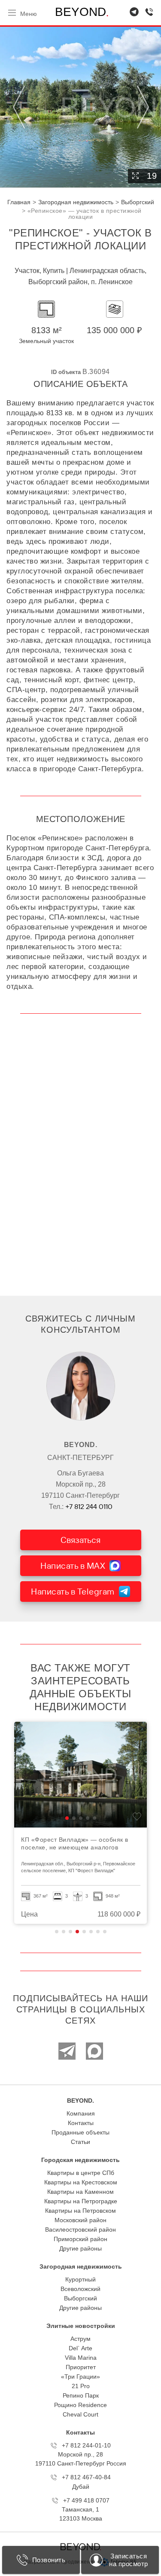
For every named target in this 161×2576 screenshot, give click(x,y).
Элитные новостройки (81, 2326)
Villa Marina (81, 2358)
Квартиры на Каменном (80, 2192)
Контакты (81, 2123)
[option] (80, 1823)
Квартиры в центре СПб (81, 2173)
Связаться (80, 1540)
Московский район (80, 2220)
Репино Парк (81, 2395)
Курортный (80, 2279)
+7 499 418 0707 (86, 2500)
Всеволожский (80, 2289)
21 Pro (81, 2386)
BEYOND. (80, 2101)
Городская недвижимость (80, 2160)
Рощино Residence (80, 2405)
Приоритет (81, 2367)
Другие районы (80, 2248)
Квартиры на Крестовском (81, 2182)
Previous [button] (19, 107)
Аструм (80, 2339)
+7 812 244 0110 (89, 1506)
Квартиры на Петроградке (81, 2201)
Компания (81, 2113)
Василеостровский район (80, 2229)
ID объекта (66, 372)
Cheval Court (80, 2414)
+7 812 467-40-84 (86, 2477)
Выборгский (80, 2298)
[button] (67, 1818)
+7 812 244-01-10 (86, 2445)
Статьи (80, 2142)
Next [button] (142, 107)
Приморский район (80, 2239)
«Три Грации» (80, 2377)
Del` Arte (80, 2348)
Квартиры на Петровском (80, 2211)
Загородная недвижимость (81, 2266)
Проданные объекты (80, 2132)
